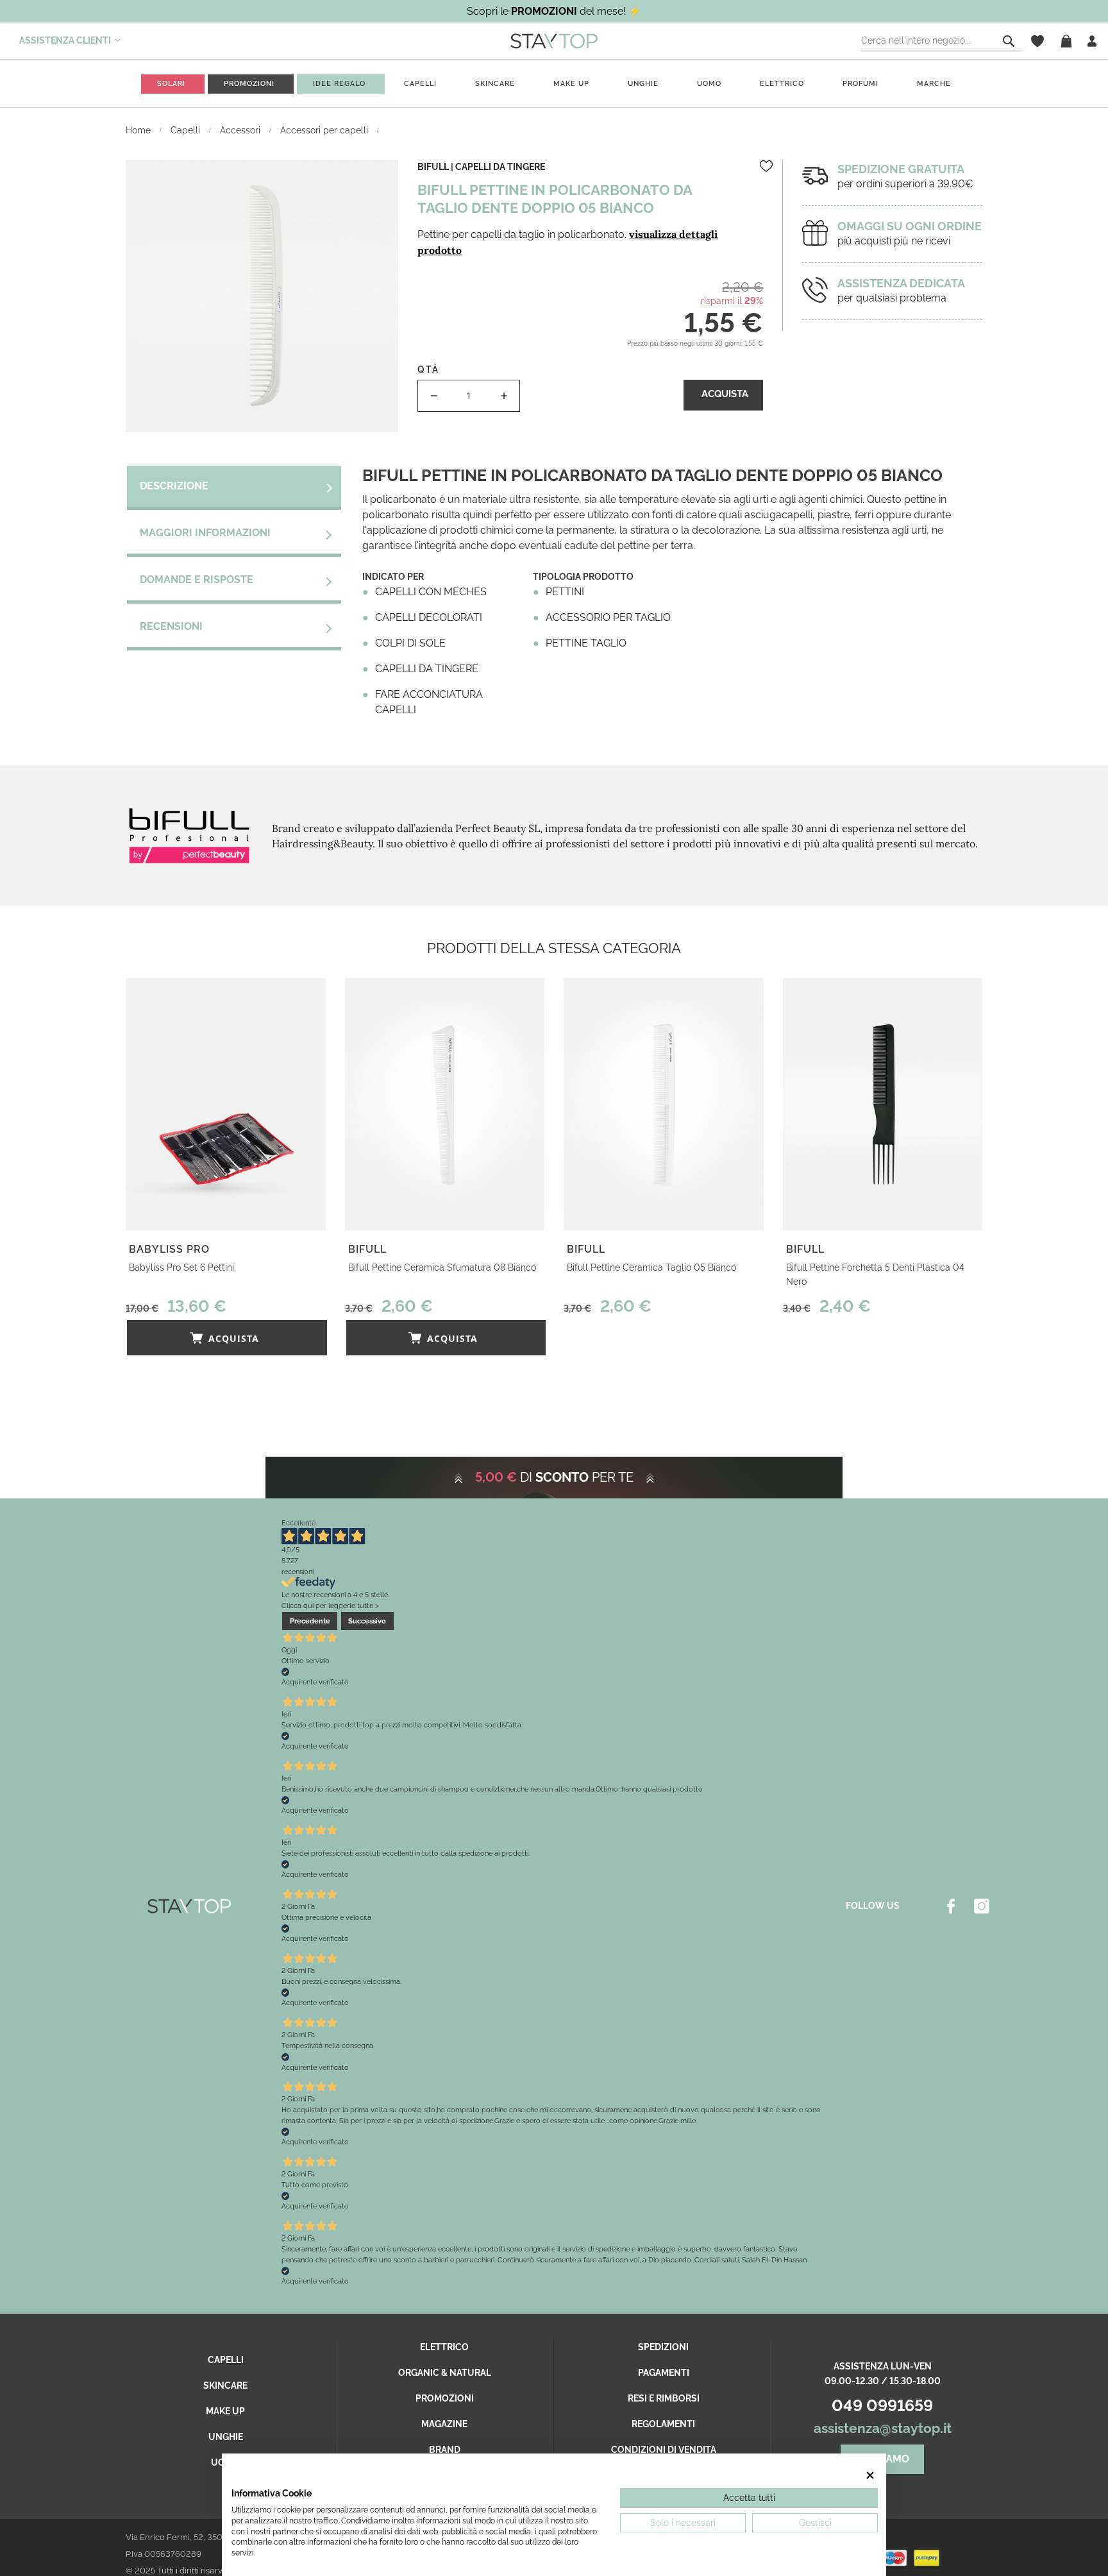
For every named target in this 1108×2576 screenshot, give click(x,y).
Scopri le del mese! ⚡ (554, 11)
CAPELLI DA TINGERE (500, 167)
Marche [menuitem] (934, 84)
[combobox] (941, 41)
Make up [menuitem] (571, 84)
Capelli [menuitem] (420, 84)
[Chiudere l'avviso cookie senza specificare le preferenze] (871, 2476)
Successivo (367, 1621)
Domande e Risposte (197, 580)
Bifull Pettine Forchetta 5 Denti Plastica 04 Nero (875, 1275)
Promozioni (445, 2398)
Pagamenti (664, 2373)
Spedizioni (663, 2347)
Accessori (241, 130)
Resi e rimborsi (664, 2398)
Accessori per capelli (325, 130)
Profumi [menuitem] (860, 84)
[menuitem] (171, 84)
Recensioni (171, 626)
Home (139, 130)
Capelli (187, 130)
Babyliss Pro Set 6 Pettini (181, 1267)
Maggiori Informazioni (205, 533)
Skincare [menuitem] (495, 84)
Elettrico (444, 2347)
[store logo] (554, 40)
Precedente (310, 1621)
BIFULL (433, 167)
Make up (225, 2411)
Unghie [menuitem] (643, 84)
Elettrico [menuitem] (782, 84)
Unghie (226, 2437)
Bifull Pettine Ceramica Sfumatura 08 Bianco (442, 1267)
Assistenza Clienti (65, 40)
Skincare (225, 2385)
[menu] (554, 84)
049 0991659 (882, 2405)
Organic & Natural (445, 2373)
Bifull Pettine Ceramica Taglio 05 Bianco (651, 1267)
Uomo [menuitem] (709, 84)
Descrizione (174, 486)
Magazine (444, 2424)
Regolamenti (663, 2424)
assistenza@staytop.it (883, 2428)
